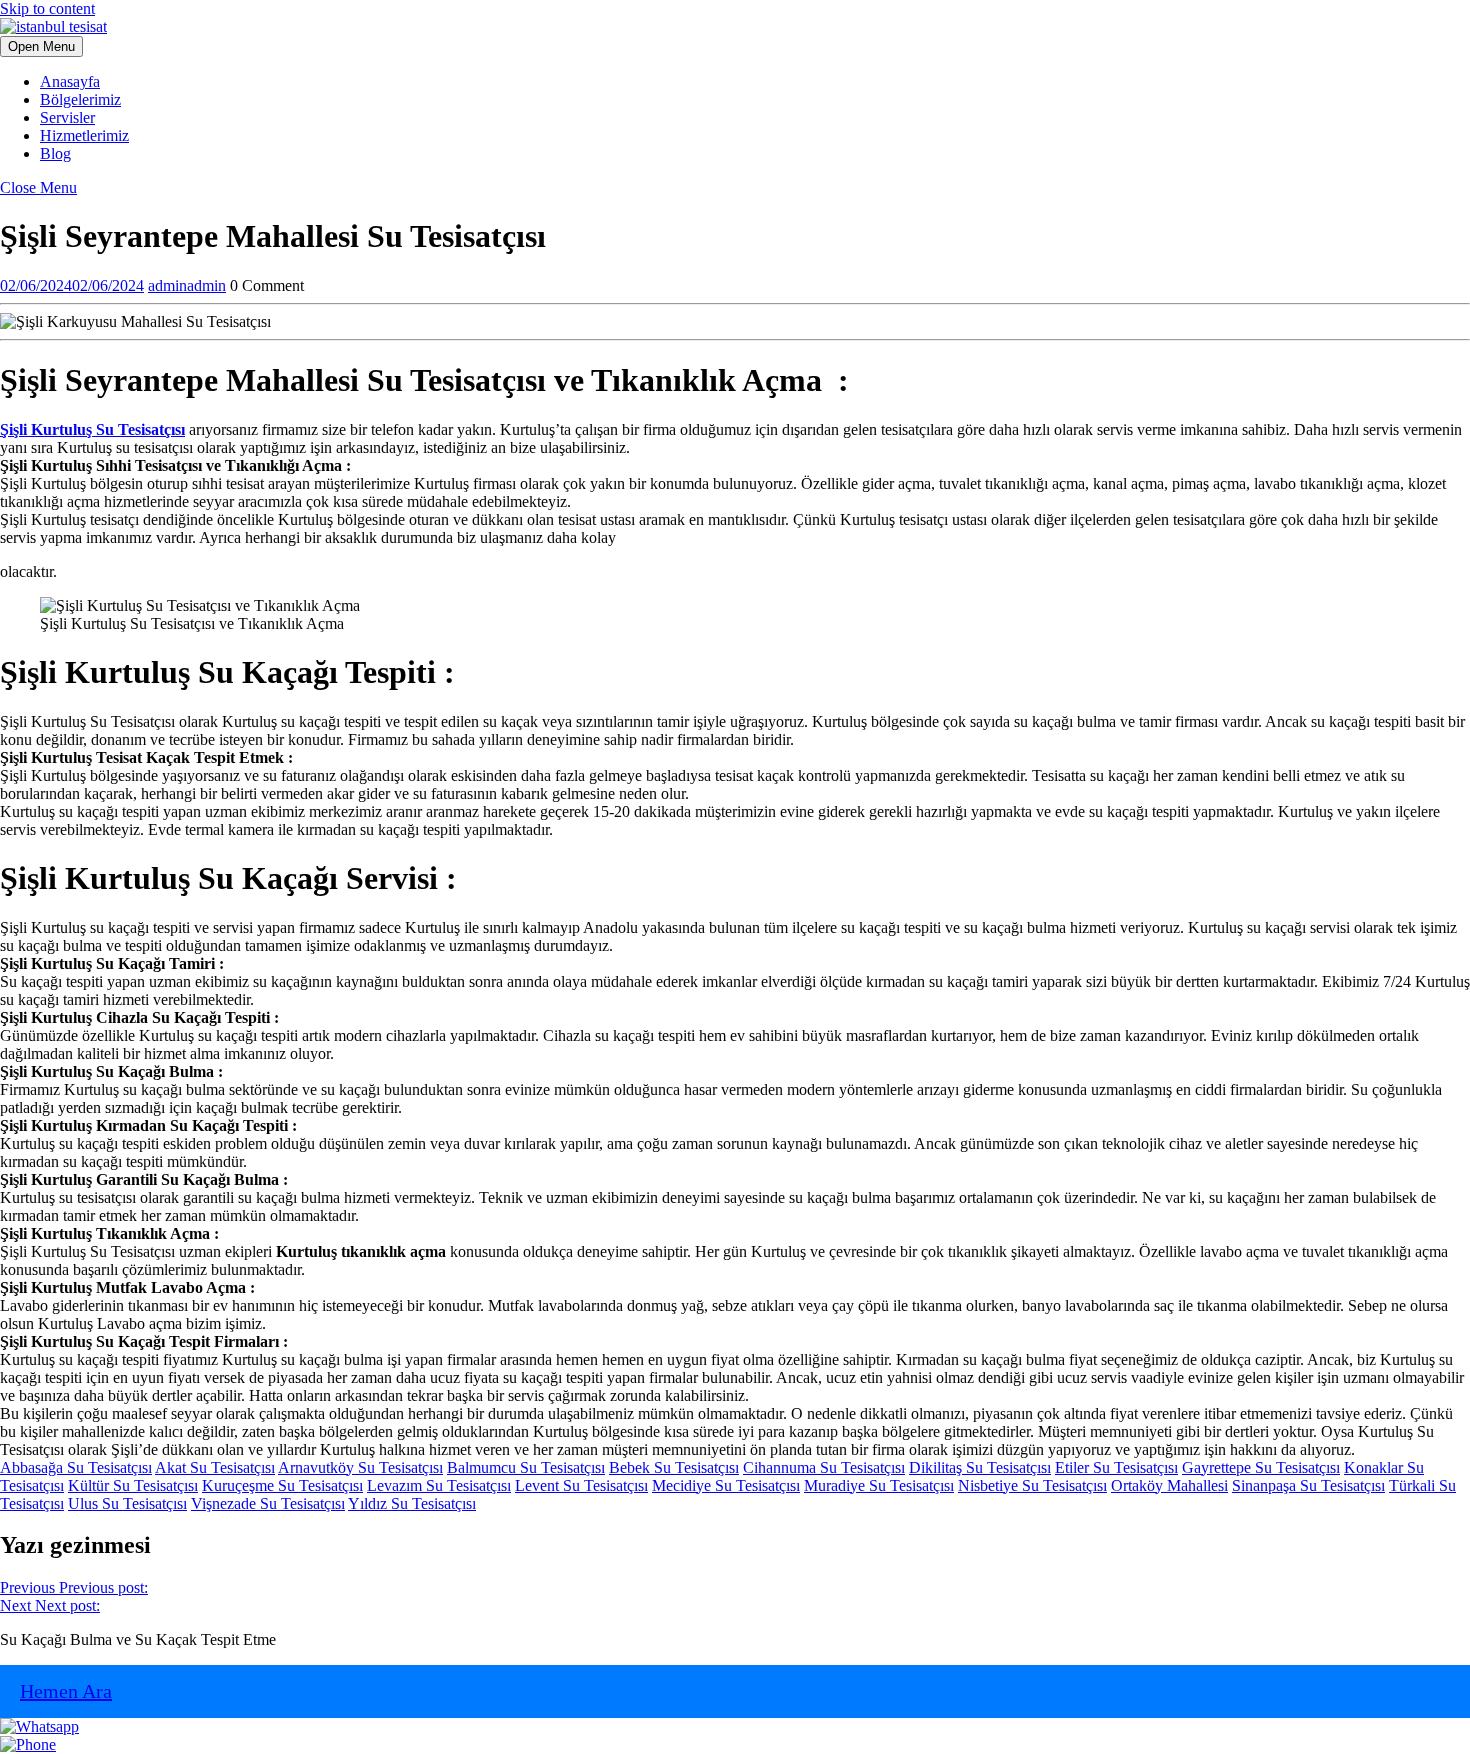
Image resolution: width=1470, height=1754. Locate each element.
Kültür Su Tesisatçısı (133, 1485)
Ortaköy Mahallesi (1169, 1485)
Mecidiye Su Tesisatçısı (726, 1485)
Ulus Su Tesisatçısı (127, 1503)
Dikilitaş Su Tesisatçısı (980, 1467)
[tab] (41, 46)
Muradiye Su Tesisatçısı (879, 1485)
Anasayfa (70, 81)
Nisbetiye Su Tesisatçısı (1032, 1485)
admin (187, 285)
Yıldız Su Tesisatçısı (412, 1503)
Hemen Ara (66, 1691)
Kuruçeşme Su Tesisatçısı (282, 1485)
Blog (55, 153)
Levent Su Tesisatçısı (581, 1485)
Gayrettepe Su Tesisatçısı (1261, 1467)
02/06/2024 (72, 285)
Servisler (67, 117)
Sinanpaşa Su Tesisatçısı (1308, 1485)
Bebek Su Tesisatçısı (674, 1467)
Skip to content (47, 8)
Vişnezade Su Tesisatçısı (268, 1503)
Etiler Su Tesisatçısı (1116, 1467)
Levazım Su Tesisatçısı (439, 1485)
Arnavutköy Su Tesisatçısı (360, 1467)
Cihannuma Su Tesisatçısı (824, 1467)
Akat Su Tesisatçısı (215, 1467)
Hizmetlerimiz (84, 135)
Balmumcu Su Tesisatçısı (526, 1467)
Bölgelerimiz (80, 99)
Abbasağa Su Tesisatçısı (76, 1467)
